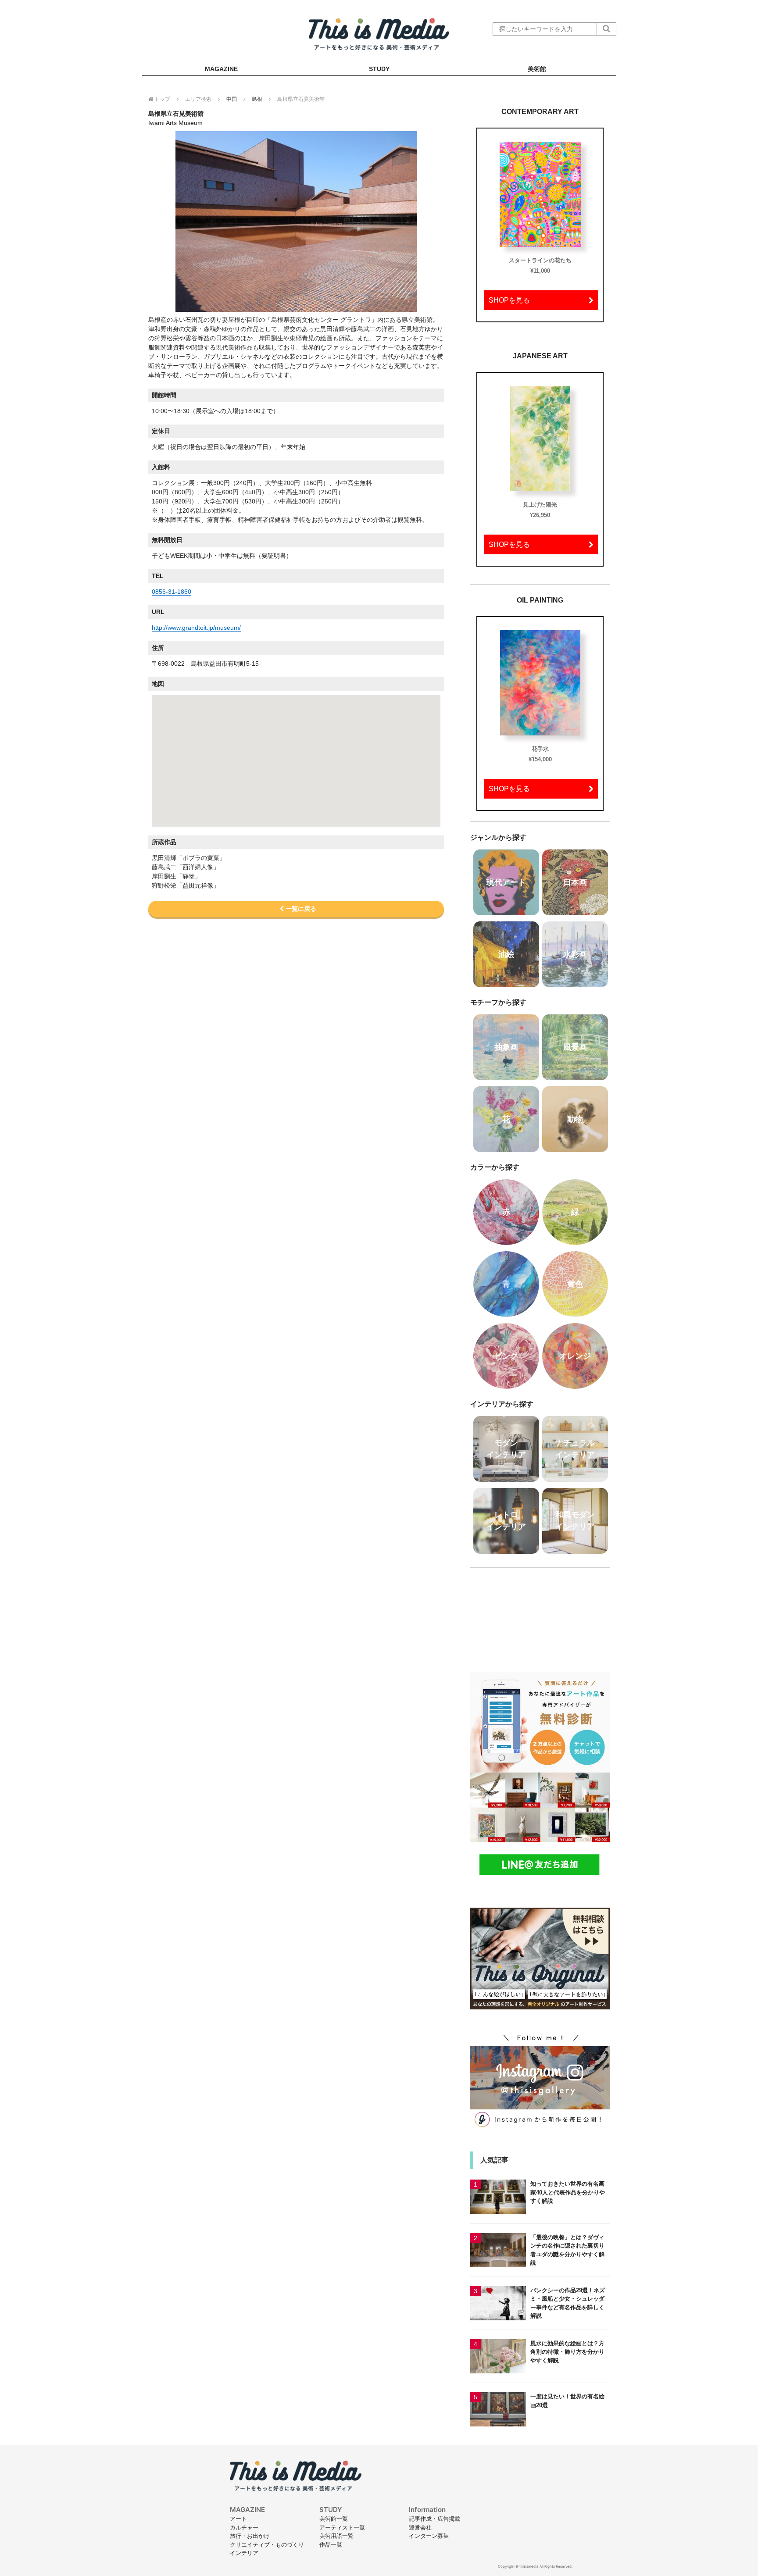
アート (238, 2519)
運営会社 (420, 2527)
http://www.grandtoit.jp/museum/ (196, 628)
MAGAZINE (221, 69)
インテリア (244, 2553)
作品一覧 (331, 2544)
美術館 (537, 69)
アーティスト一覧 (342, 2527)
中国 (232, 99)
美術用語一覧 (336, 2536)
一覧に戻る (300, 909)
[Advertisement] (540, 1614)
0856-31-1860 (172, 592)
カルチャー (244, 2527)
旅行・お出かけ (250, 2536)
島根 (257, 99)
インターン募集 (429, 2536)
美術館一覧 (334, 2519)
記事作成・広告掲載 (434, 2519)
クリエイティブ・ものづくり (267, 2544)
